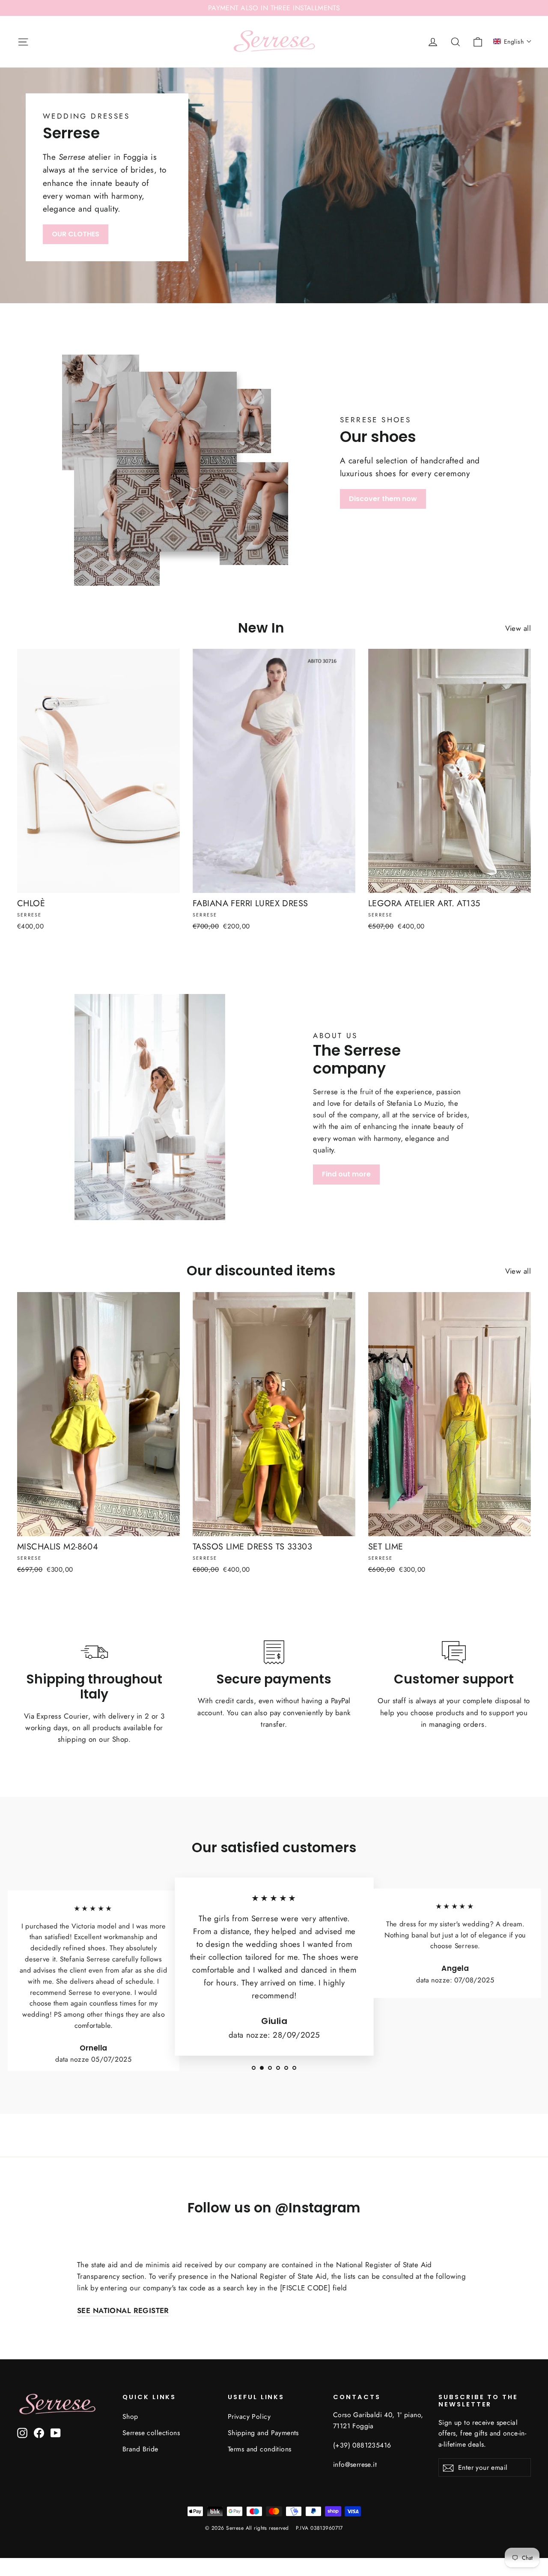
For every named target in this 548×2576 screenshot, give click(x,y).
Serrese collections (151, 2433)
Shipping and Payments (263, 2433)
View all (518, 628)
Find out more (346, 1174)
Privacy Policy (249, 2416)
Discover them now (383, 499)
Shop (130, 2416)
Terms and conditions (260, 2449)
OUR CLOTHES (76, 234)
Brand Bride (140, 2449)
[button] (512, 42)
